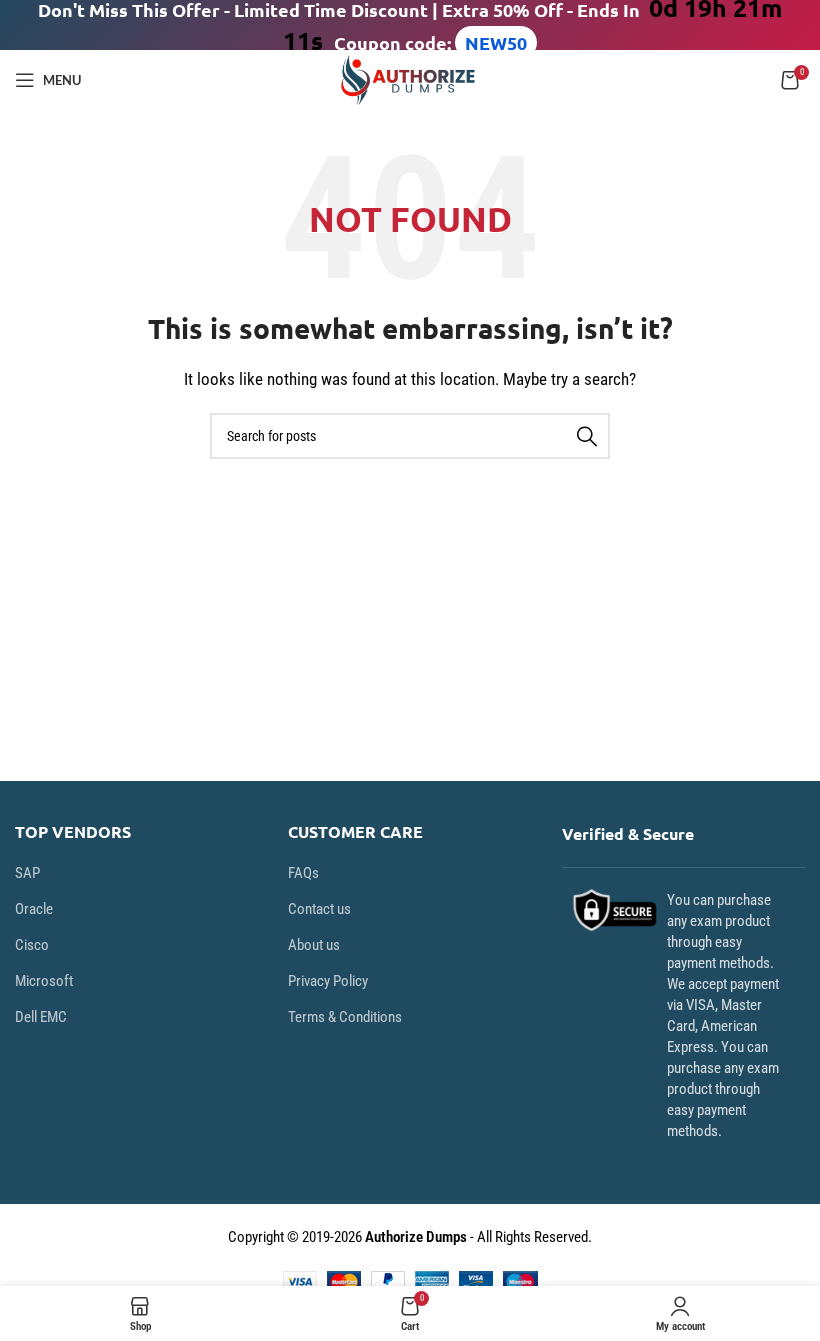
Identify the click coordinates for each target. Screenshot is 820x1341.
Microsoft (44, 981)
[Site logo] (410, 79)
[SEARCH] (587, 436)
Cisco (32, 945)
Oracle (34, 909)
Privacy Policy (328, 981)
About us (314, 945)
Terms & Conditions (345, 1017)
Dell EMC (41, 1017)
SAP (27, 873)
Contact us (319, 909)
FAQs (303, 873)
